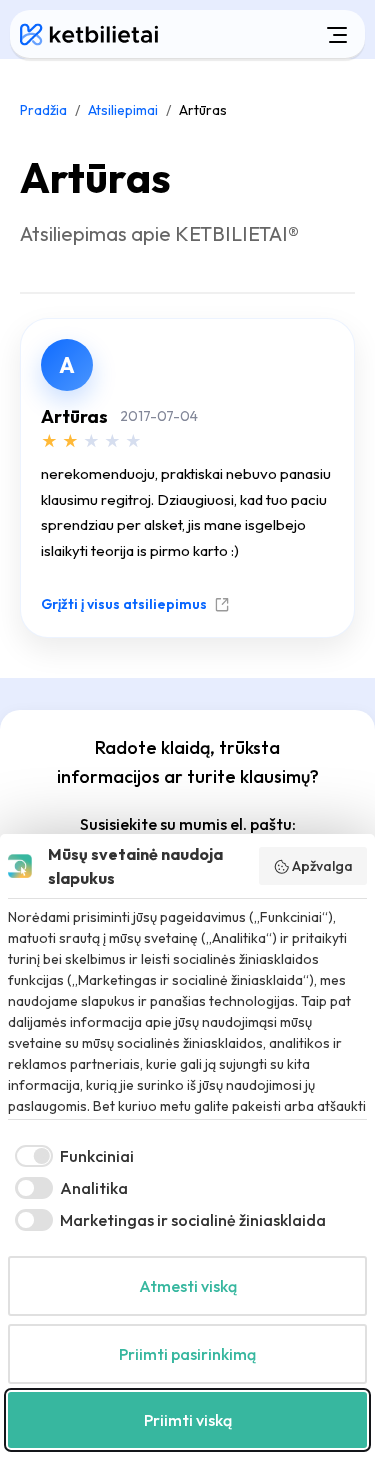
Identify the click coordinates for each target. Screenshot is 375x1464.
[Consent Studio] (20, 866)
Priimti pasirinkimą (187, 1354)
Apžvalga (322, 866)
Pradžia (43, 110)
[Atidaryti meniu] (266, 34)
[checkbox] (71, 1156)
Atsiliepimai (123, 110)
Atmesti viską (188, 1286)
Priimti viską (188, 1420)
